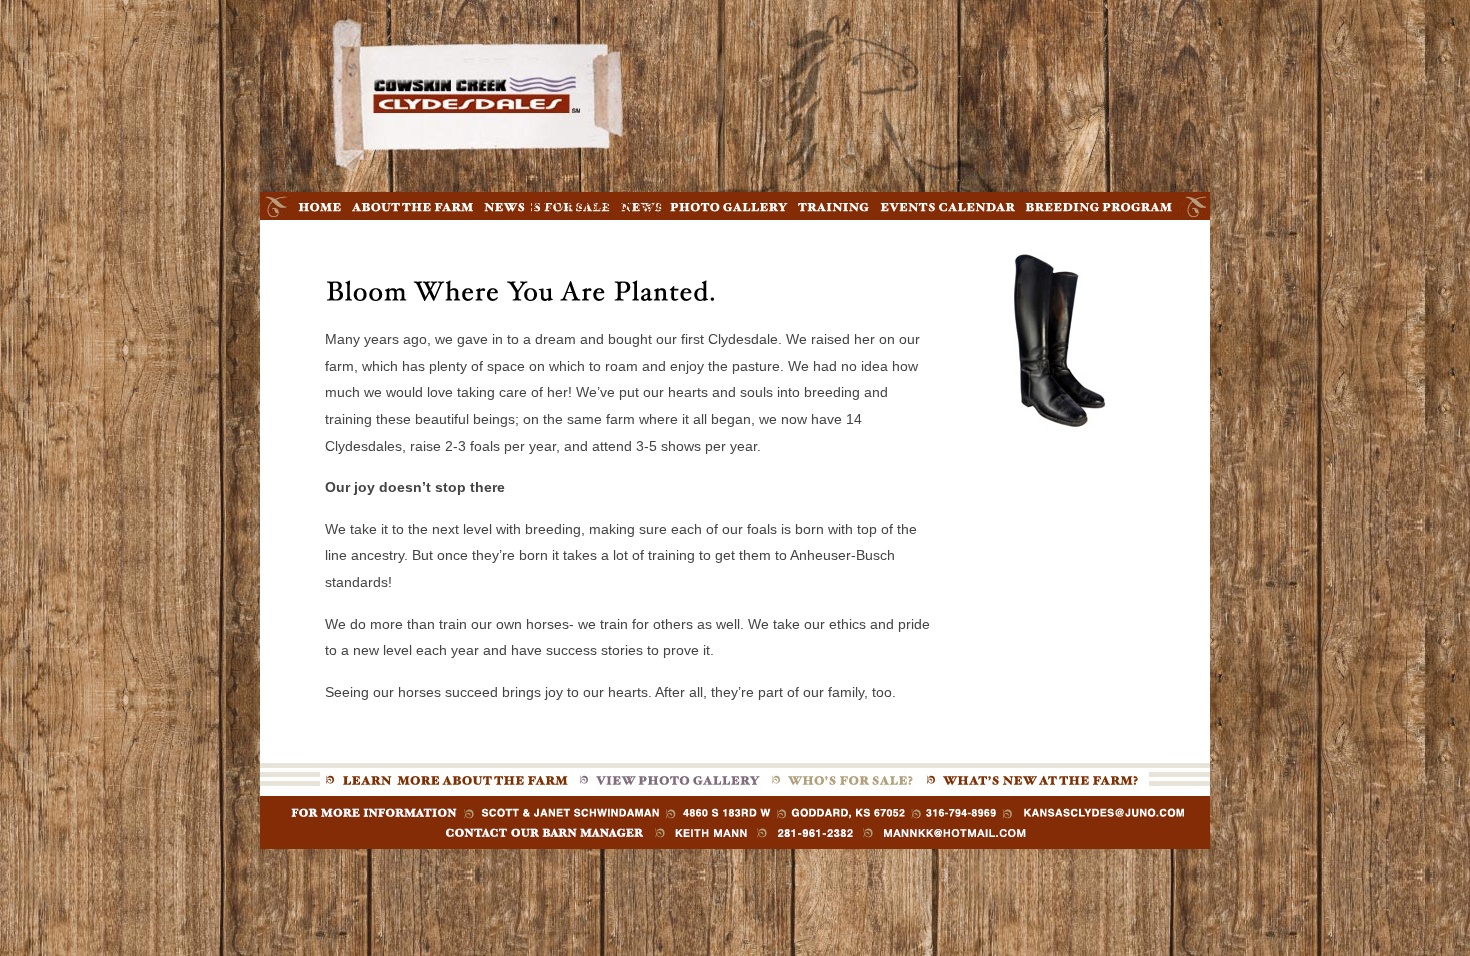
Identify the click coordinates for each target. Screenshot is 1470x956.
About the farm (448, 778)
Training (834, 206)
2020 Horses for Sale (598, 205)
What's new (1034, 778)
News (505, 206)
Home (319, 206)
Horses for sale (844, 778)
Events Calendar (947, 208)
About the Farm (413, 208)
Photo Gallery (729, 208)
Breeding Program (1099, 208)
